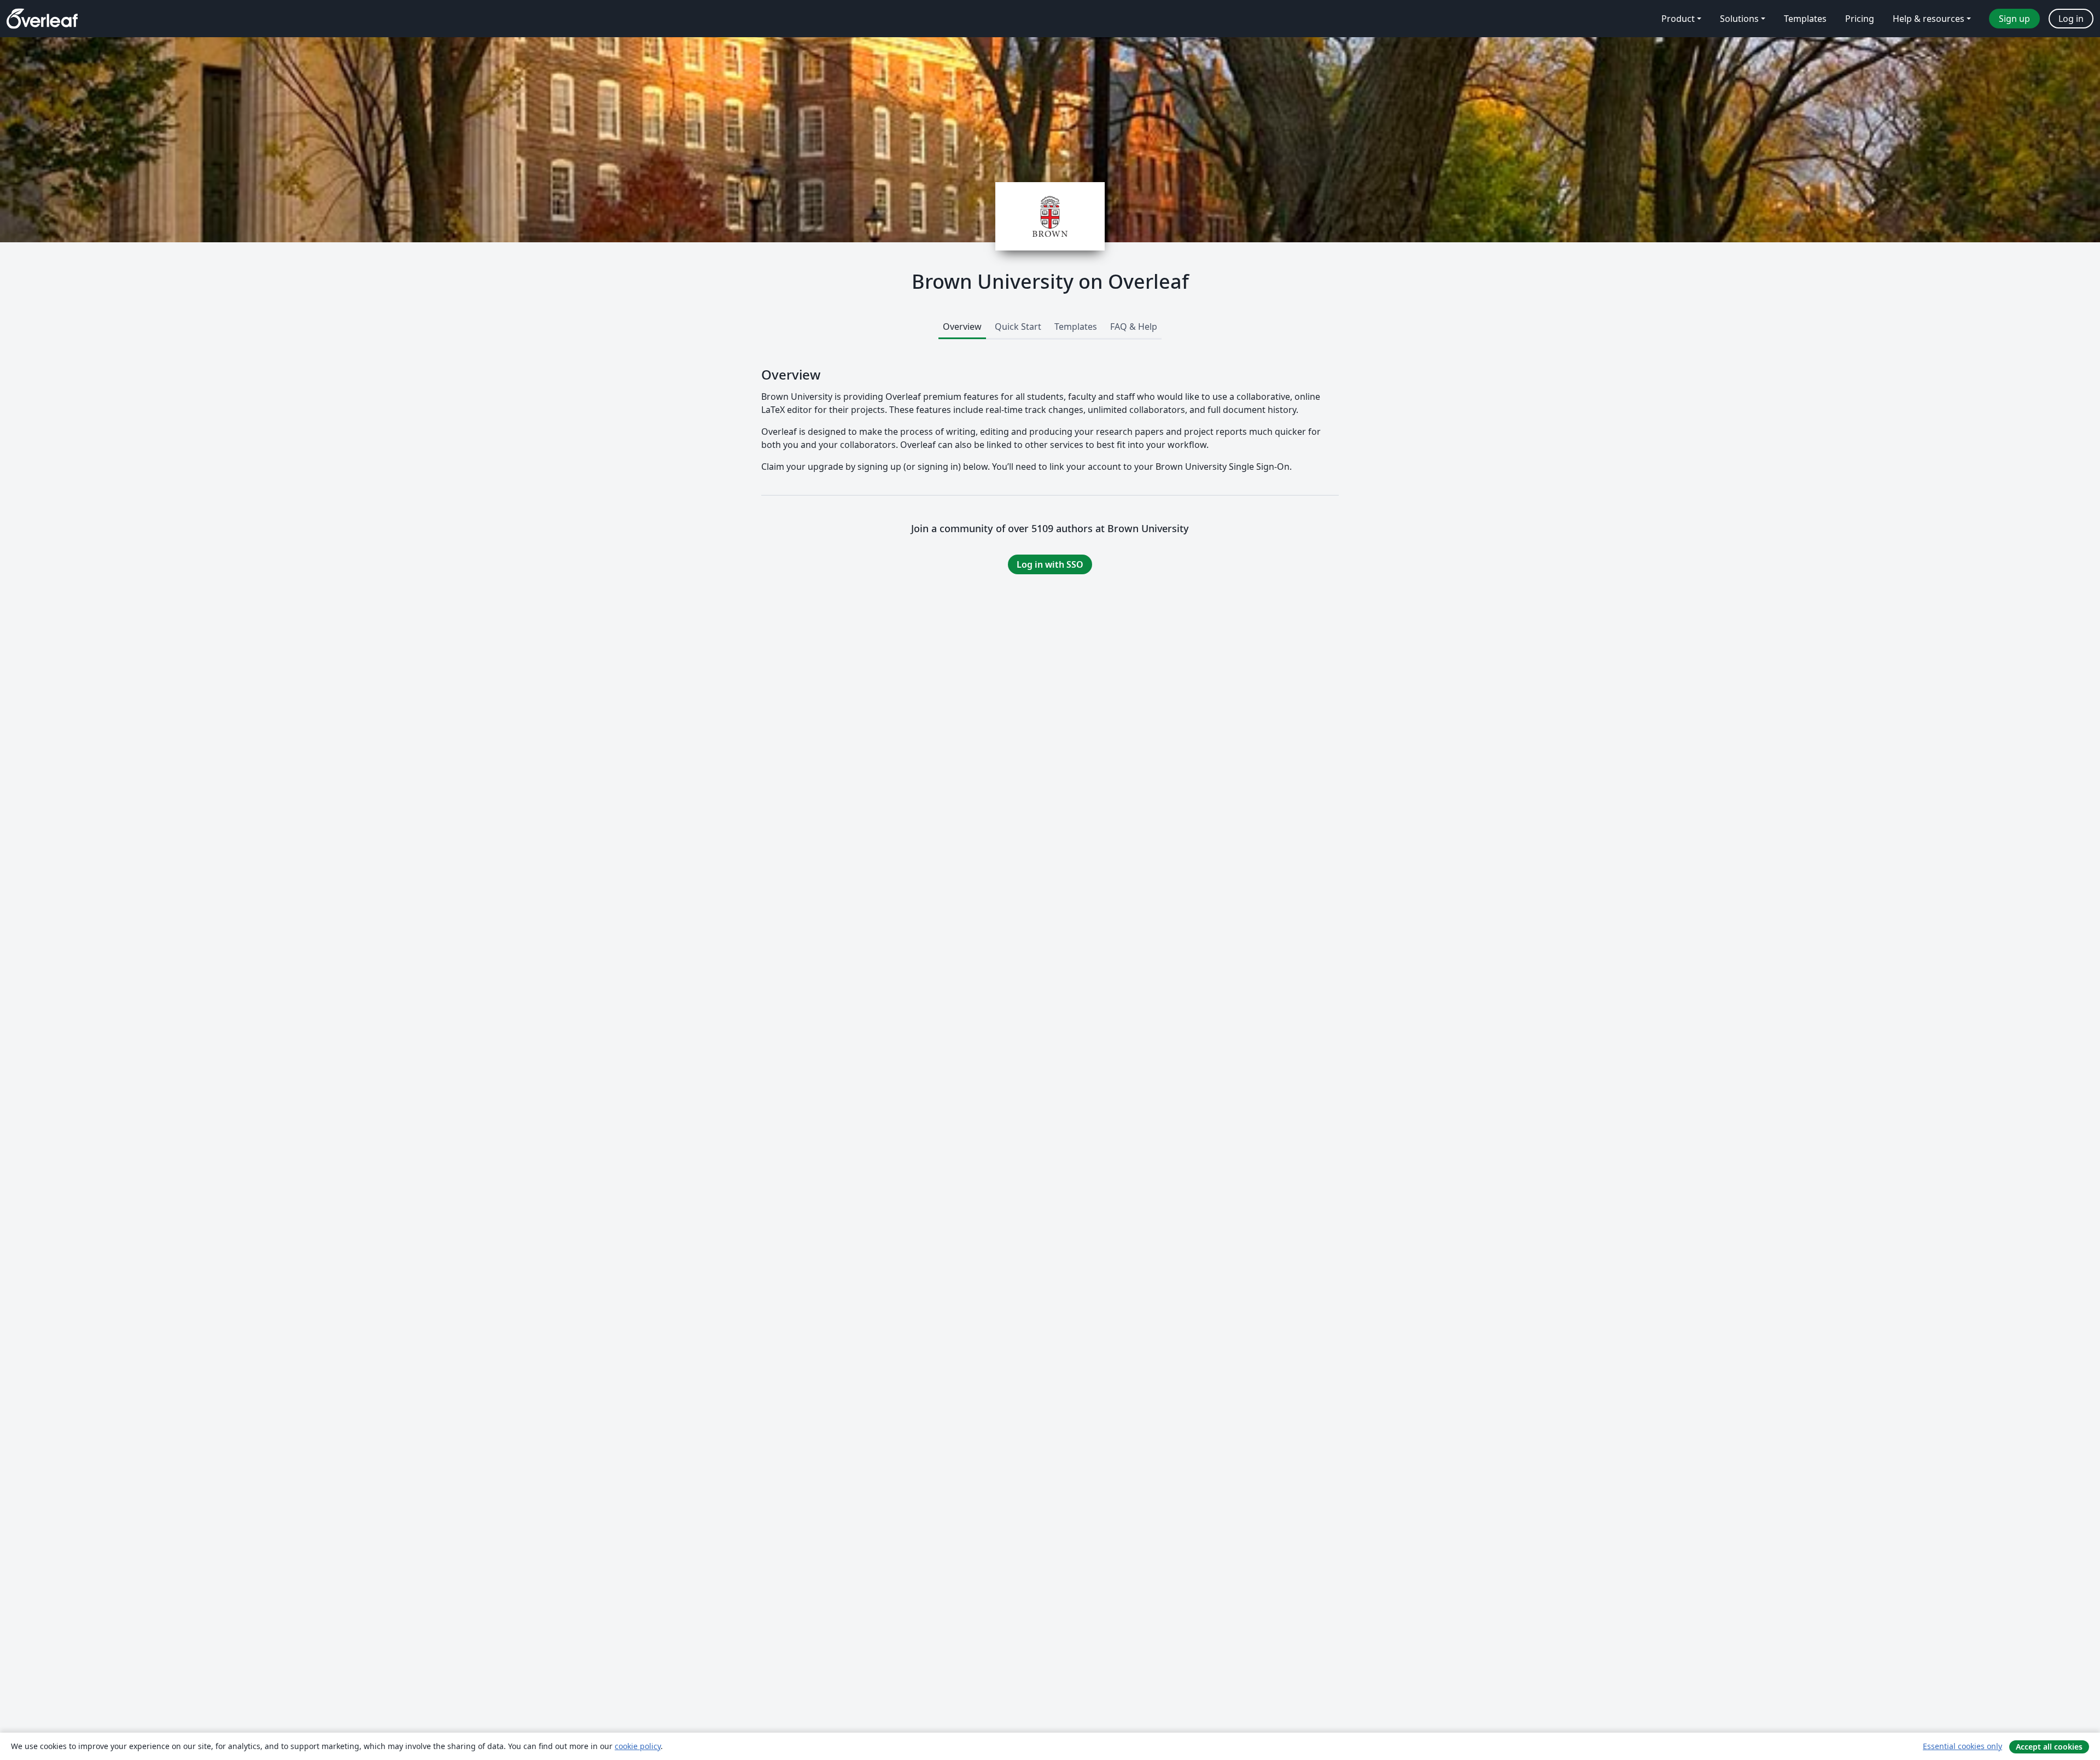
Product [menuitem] (1678, 19)
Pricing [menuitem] (1860, 19)
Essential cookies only (1962, 1746)
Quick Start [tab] (1018, 327)
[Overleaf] (42, 19)
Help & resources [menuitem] (1929, 19)
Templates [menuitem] (1805, 19)
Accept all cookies (2049, 1747)
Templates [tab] (1076, 327)
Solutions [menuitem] (1739, 19)
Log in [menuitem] (2071, 19)
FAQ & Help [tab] (1134, 327)
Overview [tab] (962, 327)
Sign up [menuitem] (2014, 19)
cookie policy (638, 1746)
